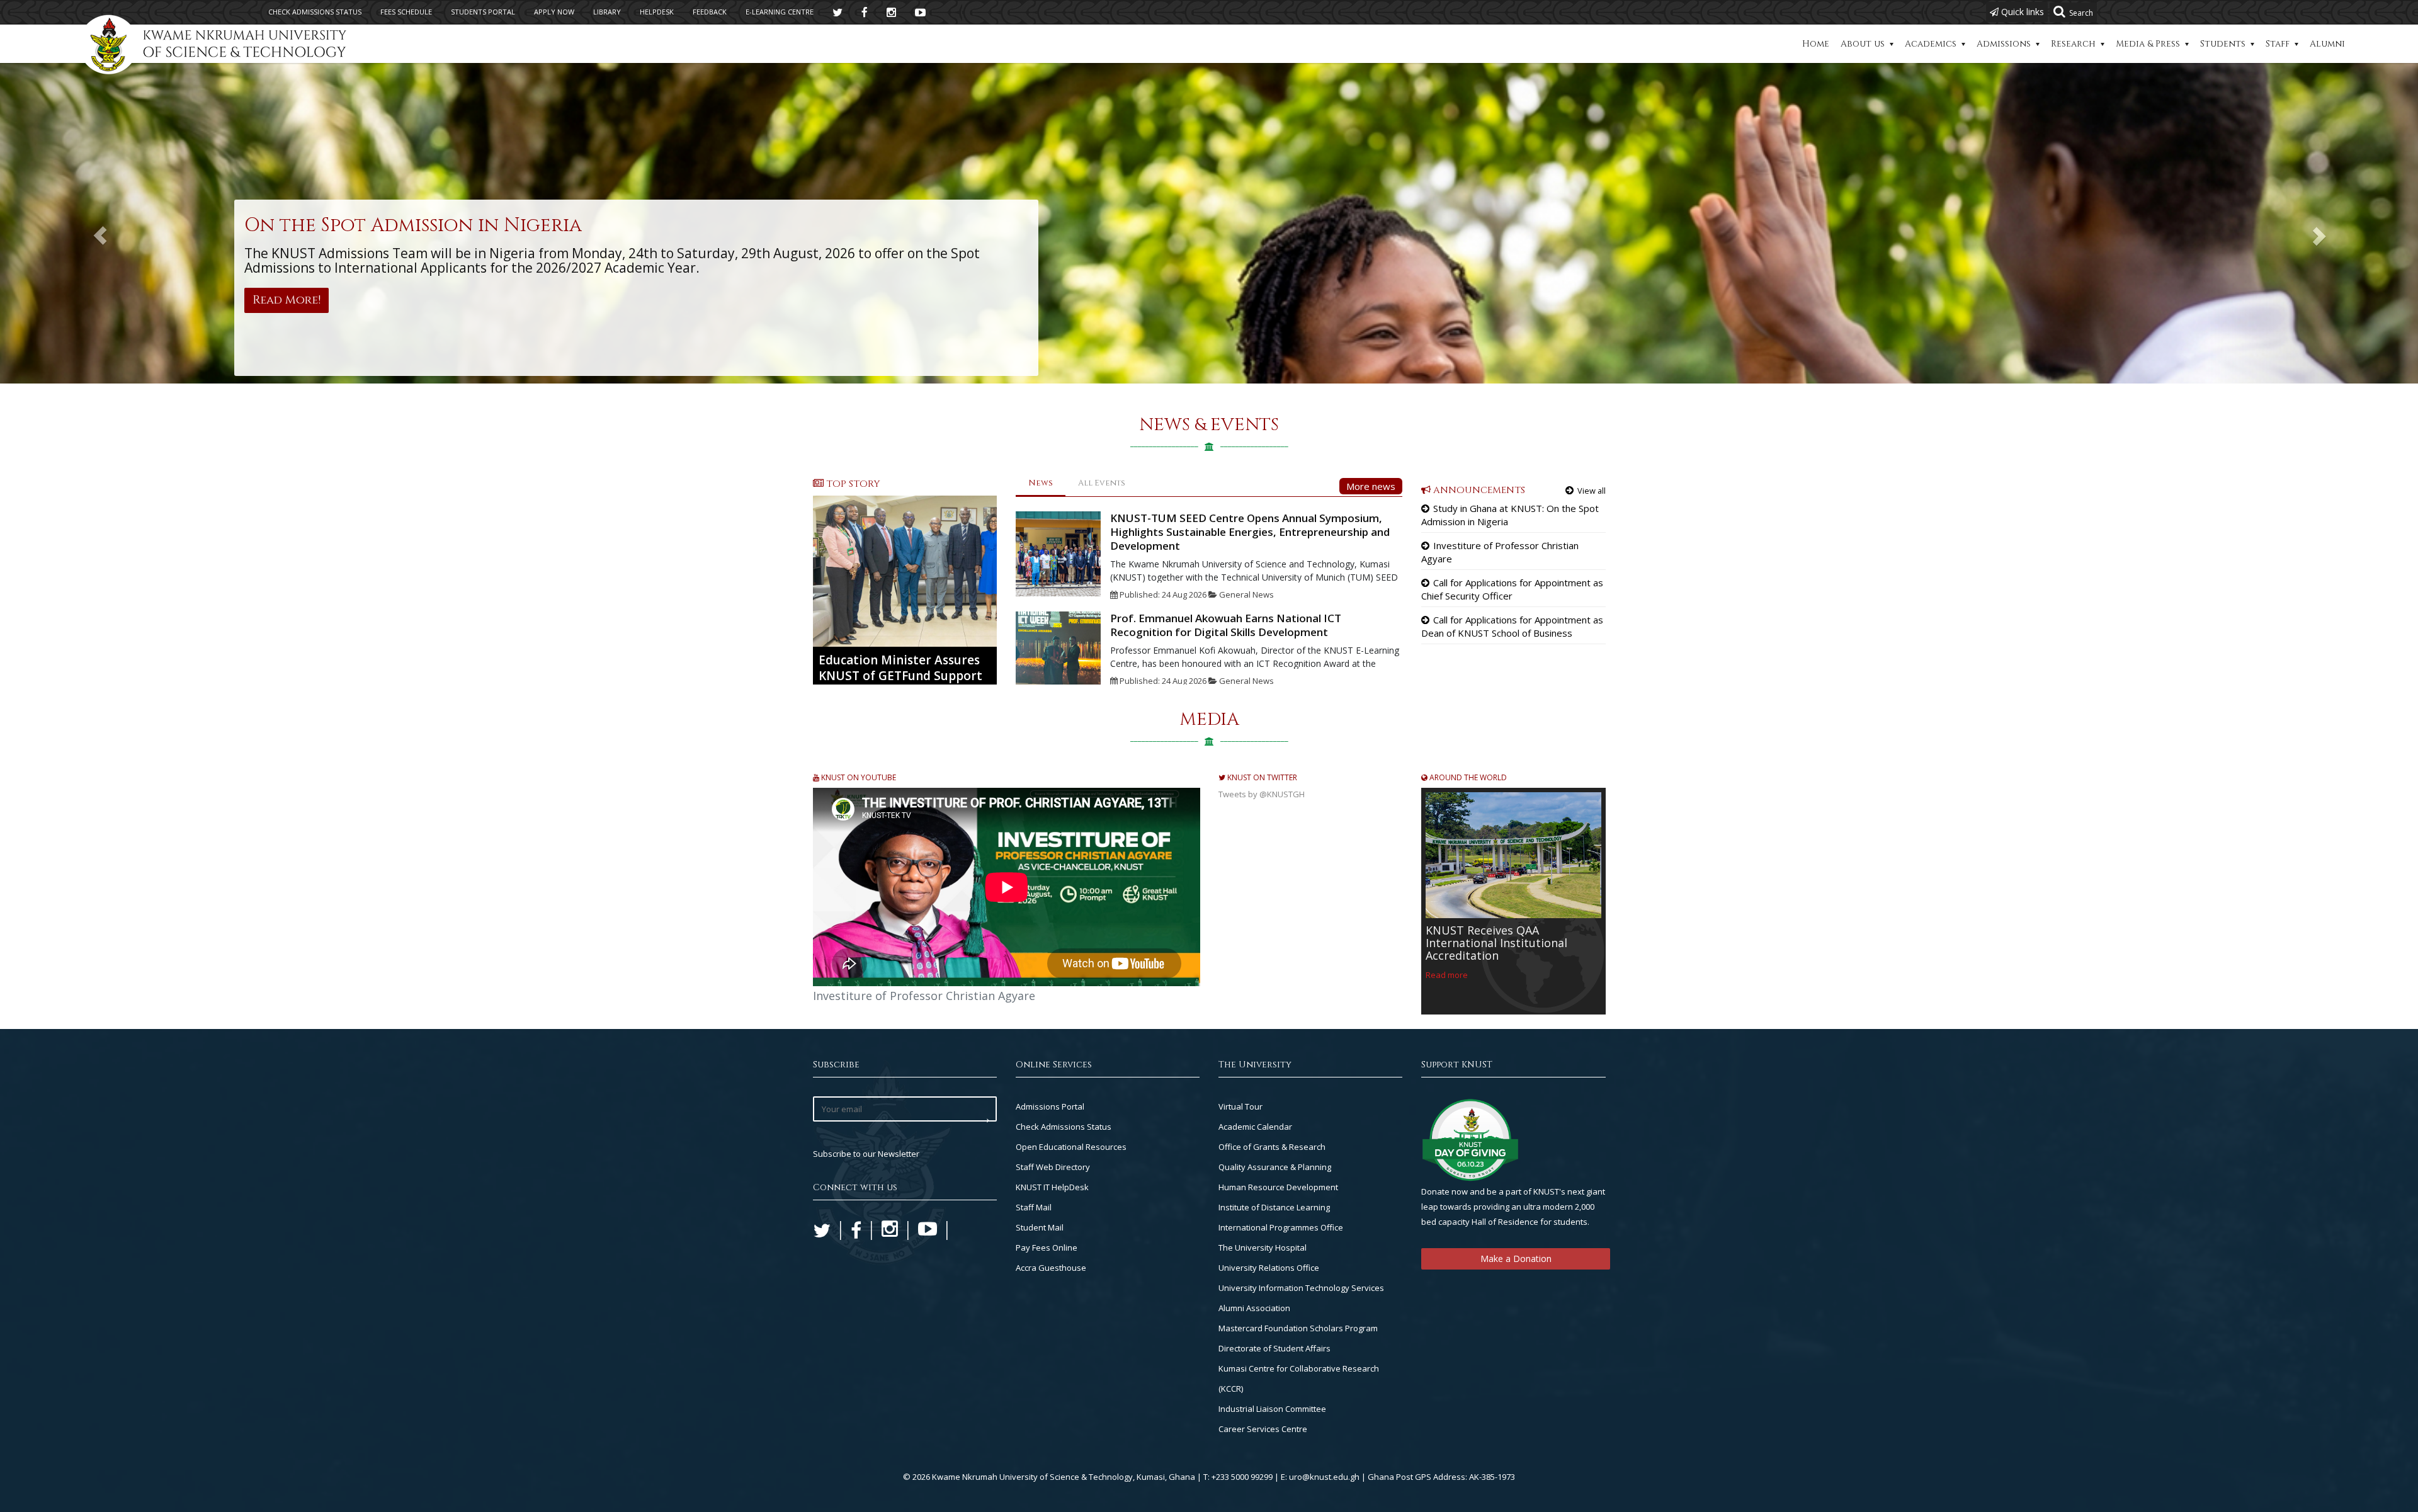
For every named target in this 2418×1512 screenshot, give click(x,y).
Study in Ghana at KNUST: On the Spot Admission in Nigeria (1510, 515)
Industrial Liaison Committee (1272, 1409)
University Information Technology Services (1301, 1288)
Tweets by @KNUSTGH (1262, 794)
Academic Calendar (1255, 1127)
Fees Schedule (406, 12)
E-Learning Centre (780, 12)
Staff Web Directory (1053, 1167)
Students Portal (483, 12)
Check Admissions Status (1064, 1127)
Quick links (2021, 12)
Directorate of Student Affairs (1274, 1348)
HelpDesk (657, 12)
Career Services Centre (1263, 1429)
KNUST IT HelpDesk (1052, 1187)
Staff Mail (1034, 1207)
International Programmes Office (1281, 1227)
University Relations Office (1269, 1268)
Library (607, 12)
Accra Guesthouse (1051, 1268)
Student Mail (1040, 1227)
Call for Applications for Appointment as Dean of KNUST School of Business (1512, 626)
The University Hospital (1263, 1248)
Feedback (710, 12)
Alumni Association (1254, 1308)
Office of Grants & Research (1272, 1147)
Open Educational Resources (1071, 1147)
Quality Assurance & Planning (1275, 1167)
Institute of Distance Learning (1274, 1207)
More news (1371, 486)
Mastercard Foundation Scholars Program (1298, 1328)
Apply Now (554, 12)
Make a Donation (1516, 1259)
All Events (1102, 483)
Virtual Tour (1240, 1106)
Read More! (287, 300)
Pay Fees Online (1047, 1248)
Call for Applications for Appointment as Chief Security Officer (1512, 589)
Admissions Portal (1050, 1106)
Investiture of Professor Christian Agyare (1500, 552)
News (1041, 483)
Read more (1447, 975)
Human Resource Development (1278, 1187)
